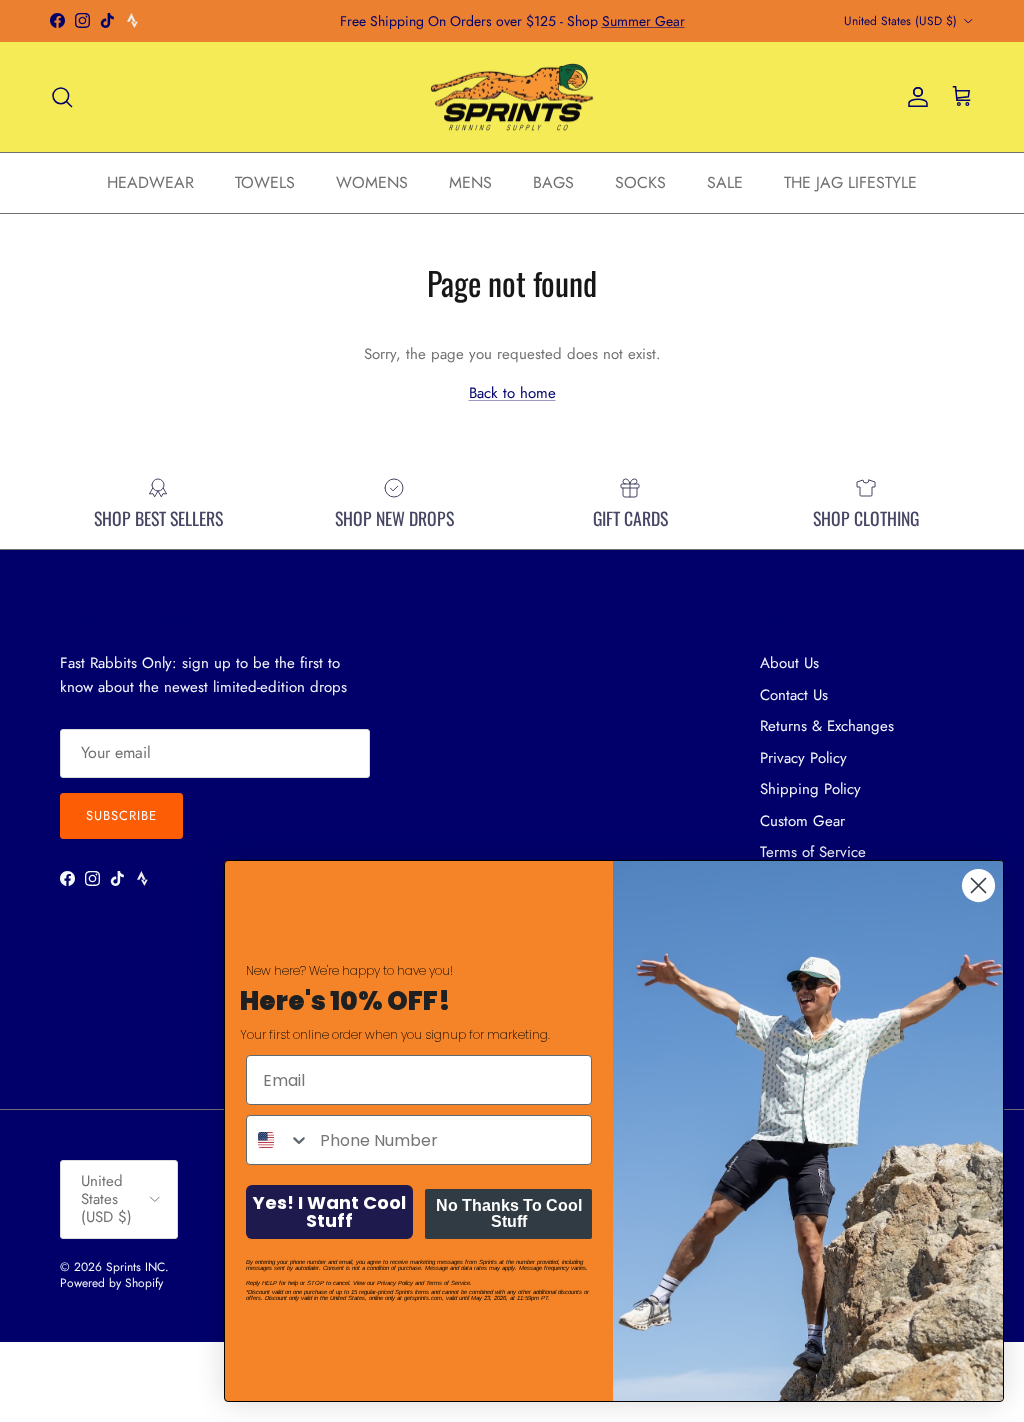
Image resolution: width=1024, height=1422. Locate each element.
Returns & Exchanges (827, 726)
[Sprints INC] (512, 97)
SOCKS (640, 182)
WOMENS (372, 182)
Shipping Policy (810, 789)
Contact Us (794, 695)
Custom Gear (802, 821)
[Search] (62, 97)
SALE (725, 182)
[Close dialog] (978, 885)
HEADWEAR (150, 182)
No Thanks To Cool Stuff (509, 1213)
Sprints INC (135, 1267)
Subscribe (121, 815)
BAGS (553, 182)
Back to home (512, 393)
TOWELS (265, 182)
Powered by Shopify (111, 1283)
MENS (470, 182)
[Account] (914, 97)
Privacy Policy (803, 758)
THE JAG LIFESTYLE (850, 182)
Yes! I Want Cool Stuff (329, 1211)
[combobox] (278, 1140)
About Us (789, 663)
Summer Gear (643, 21)
